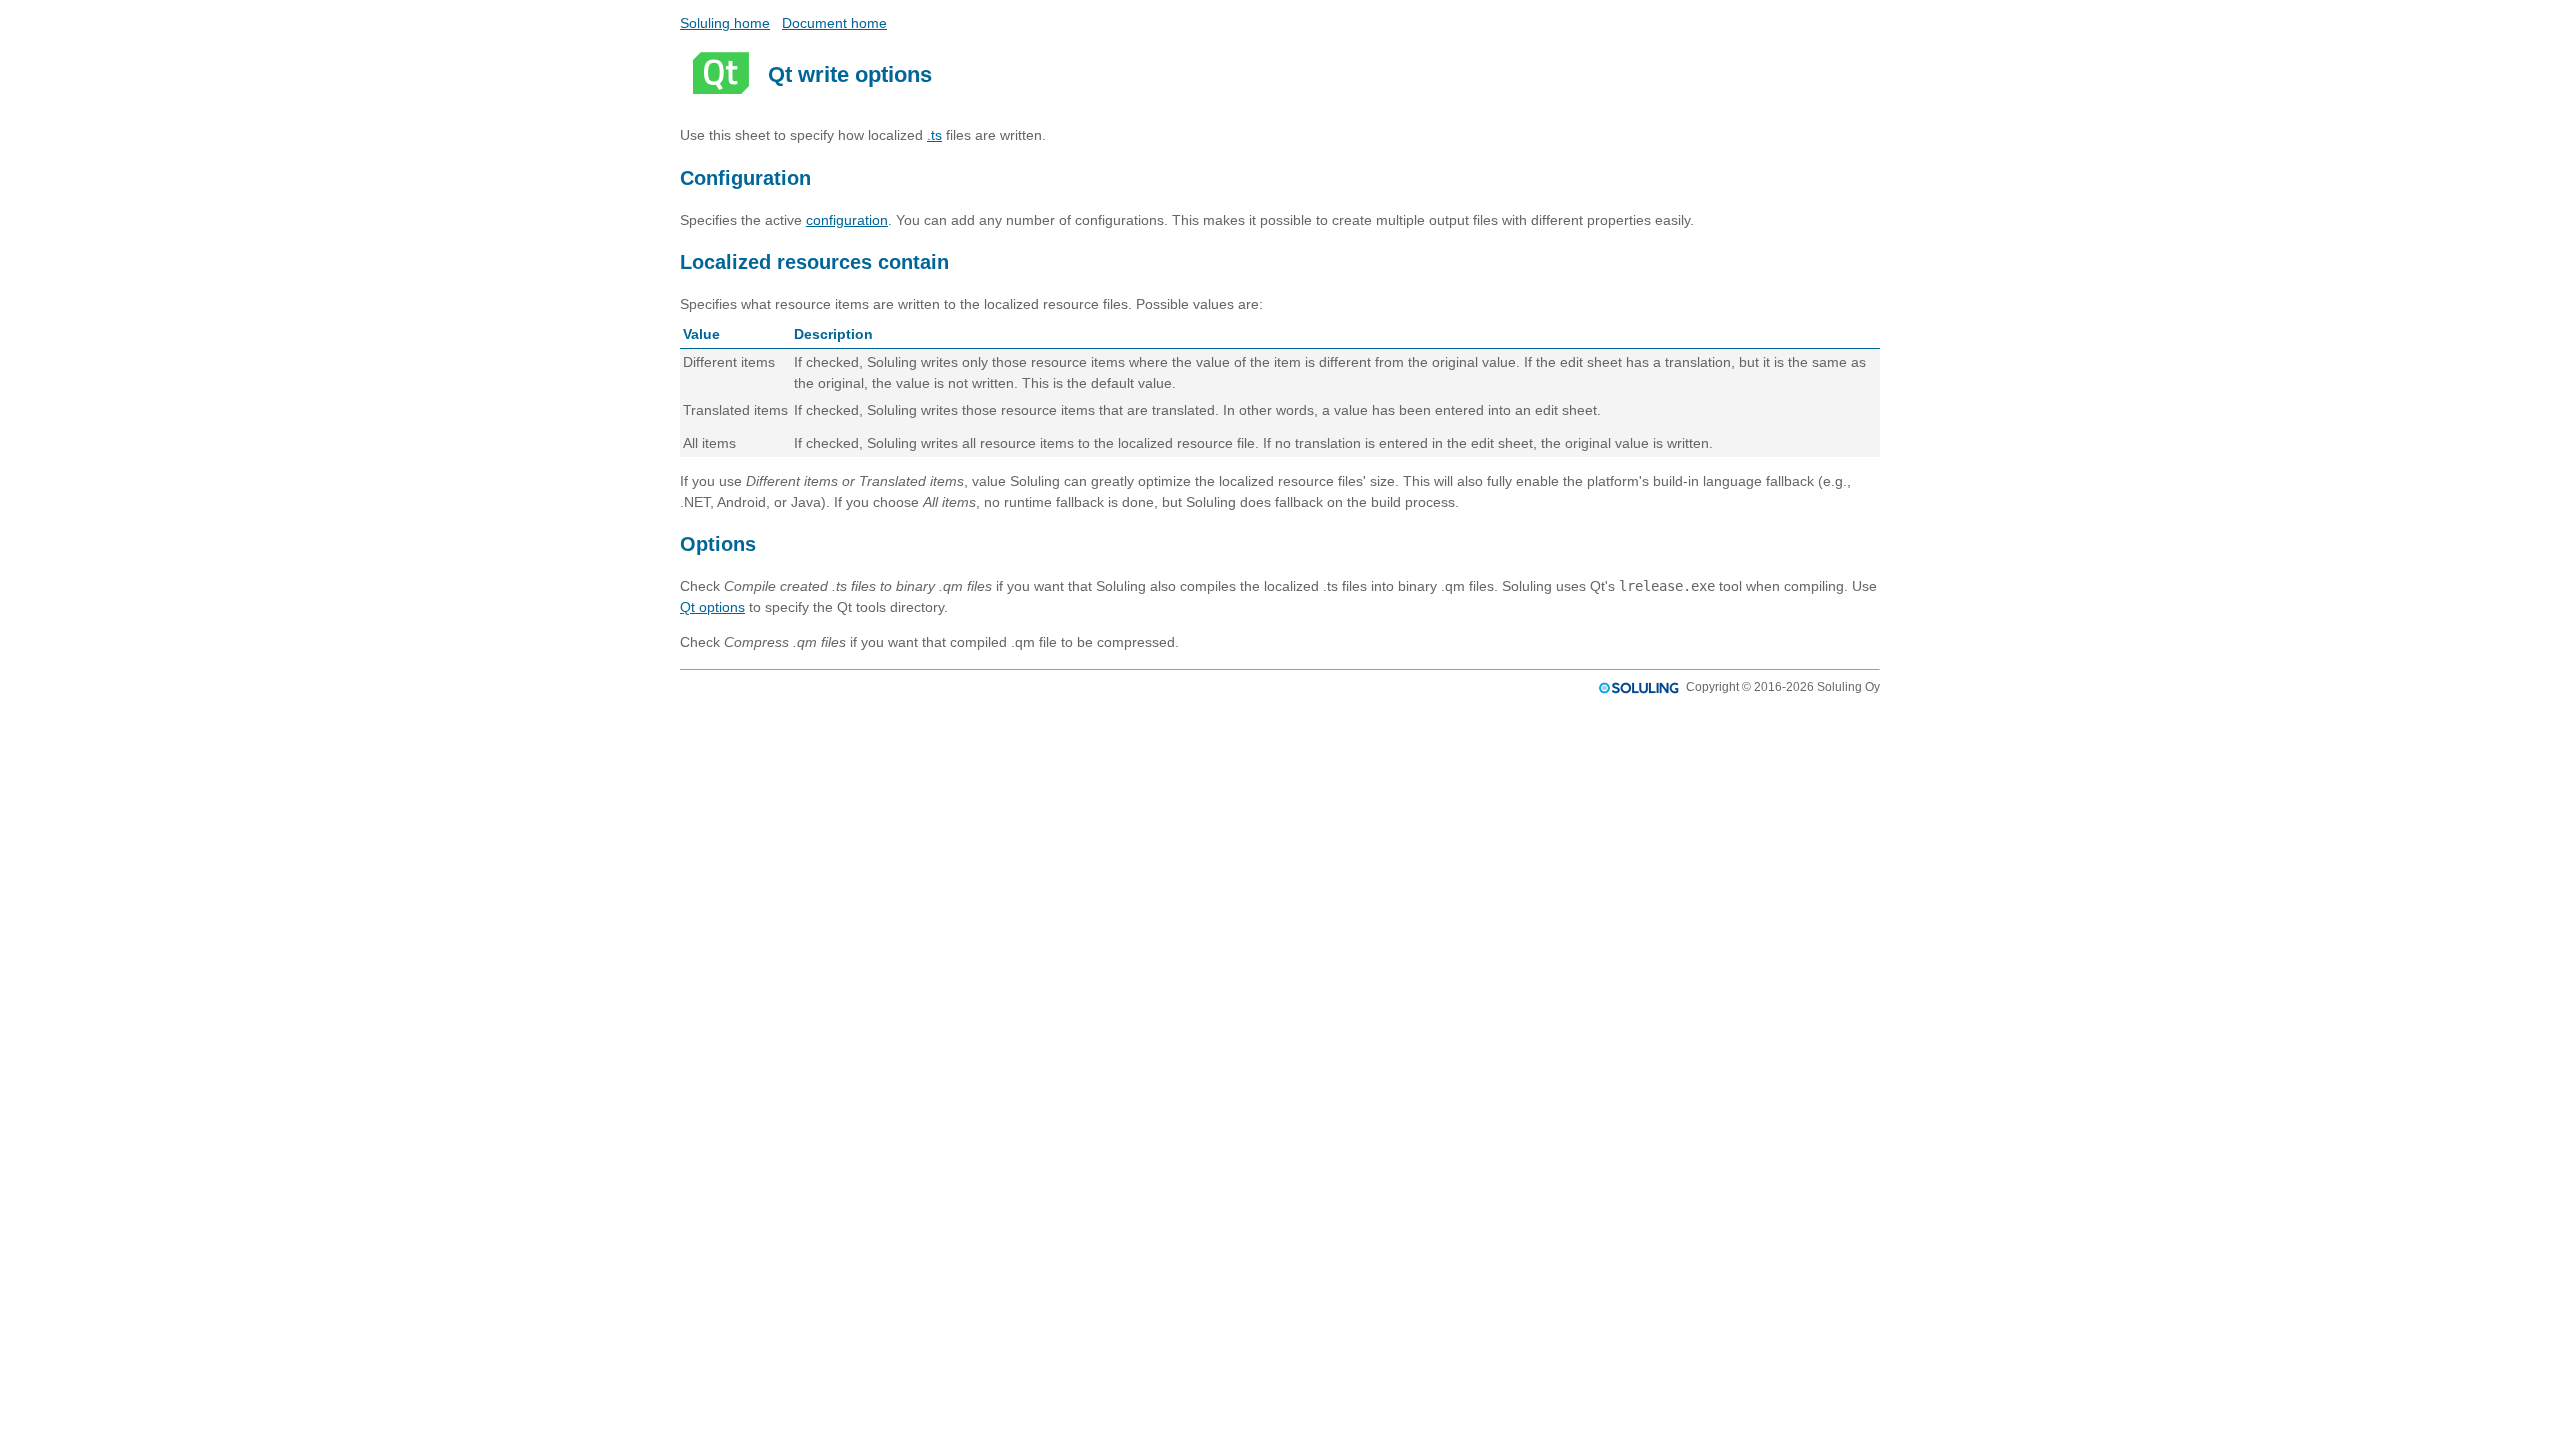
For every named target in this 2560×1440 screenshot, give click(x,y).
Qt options (712, 607)
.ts (934, 135)
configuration (847, 220)
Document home (834, 23)
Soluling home (725, 23)
